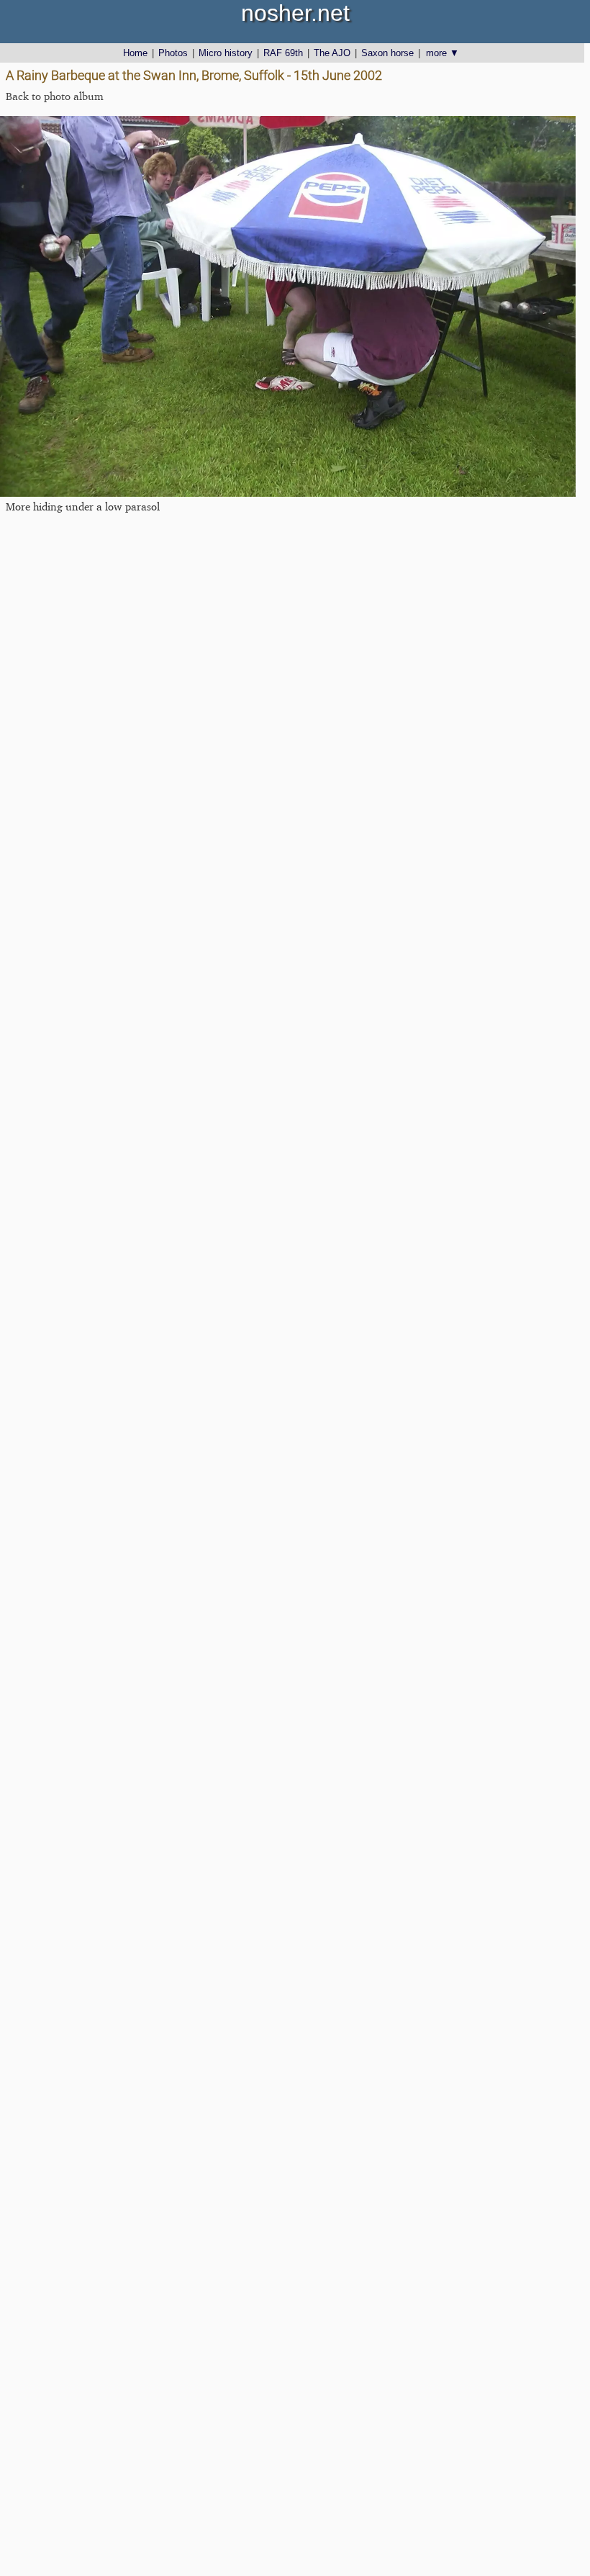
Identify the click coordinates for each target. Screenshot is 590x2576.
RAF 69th (283, 53)
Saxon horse (387, 53)
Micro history (226, 53)
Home (135, 53)
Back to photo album (55, 96)
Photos (173, 53)
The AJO (332, 53)
